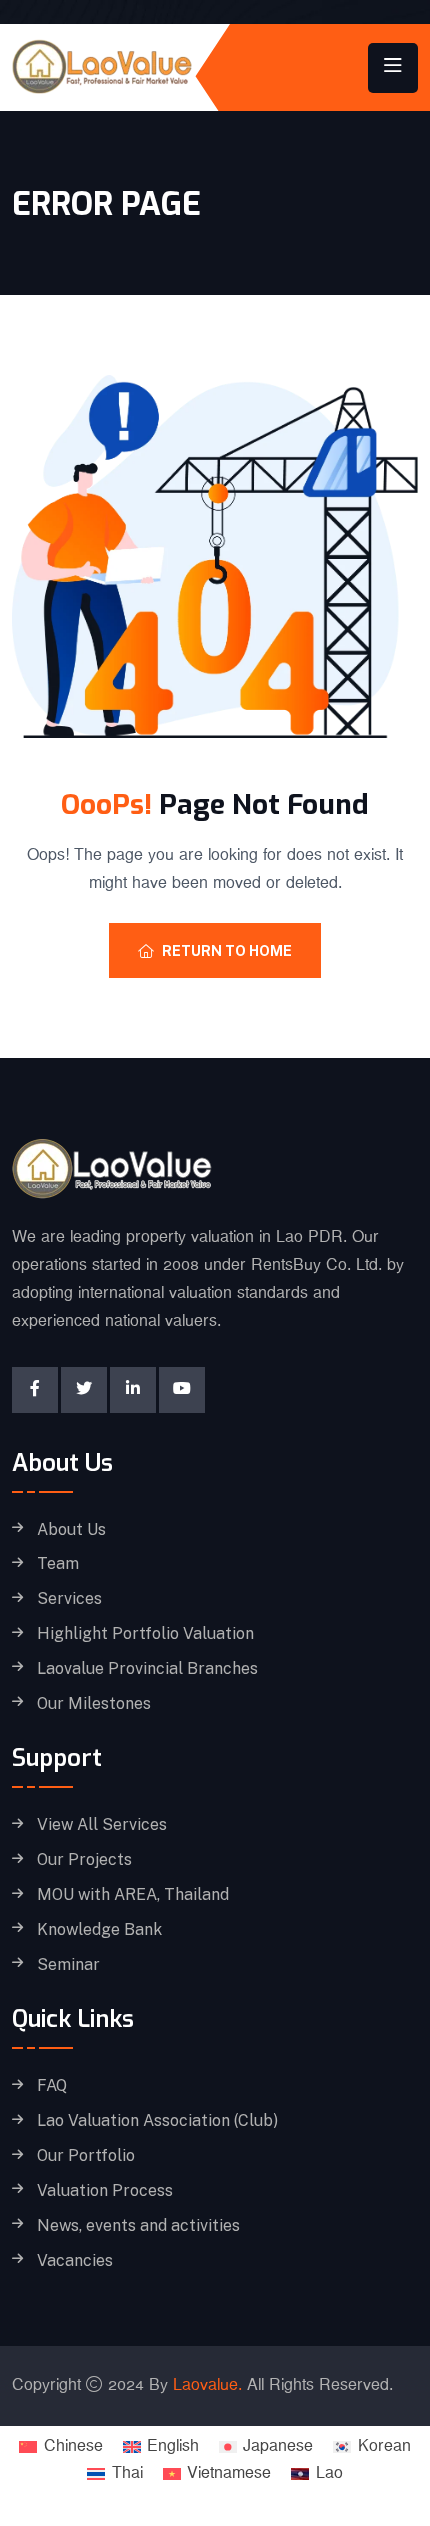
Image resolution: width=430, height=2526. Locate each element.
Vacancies (75, 2261)
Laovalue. (207, 2385)
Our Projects (84, 1860)
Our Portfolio (86, 2156)
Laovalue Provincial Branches (147, 1669)
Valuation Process (105, 2191)
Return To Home (227, 951)
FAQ (52, 2086)
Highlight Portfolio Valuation (145, 1634)
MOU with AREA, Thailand (133, 1895)
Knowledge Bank (99, 1930)
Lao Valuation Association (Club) (157, 2121)
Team (58, 1564)
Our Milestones (94, 1704)
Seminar (68, 1965)
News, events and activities (138, 2226)
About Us (71, 1530)
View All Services (102, 1825)
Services (69, 1599)
